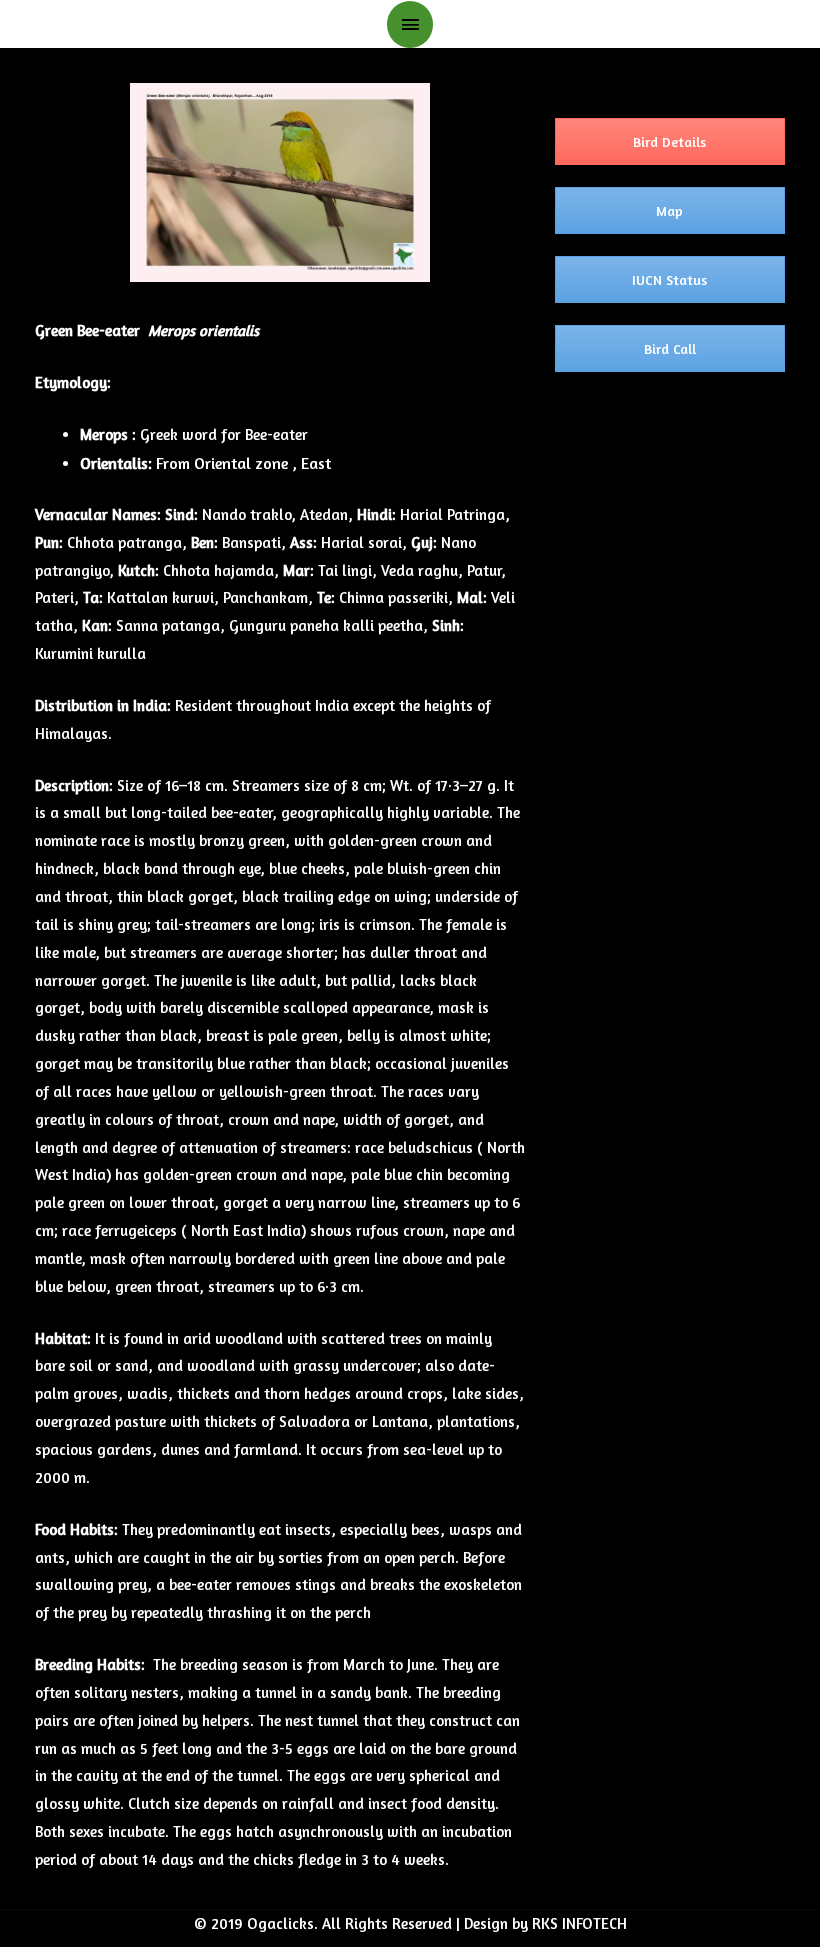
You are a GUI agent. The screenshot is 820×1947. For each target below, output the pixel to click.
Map (669, 210)
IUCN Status (669, 279)
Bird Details (669, 141)
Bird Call (670, 348)
